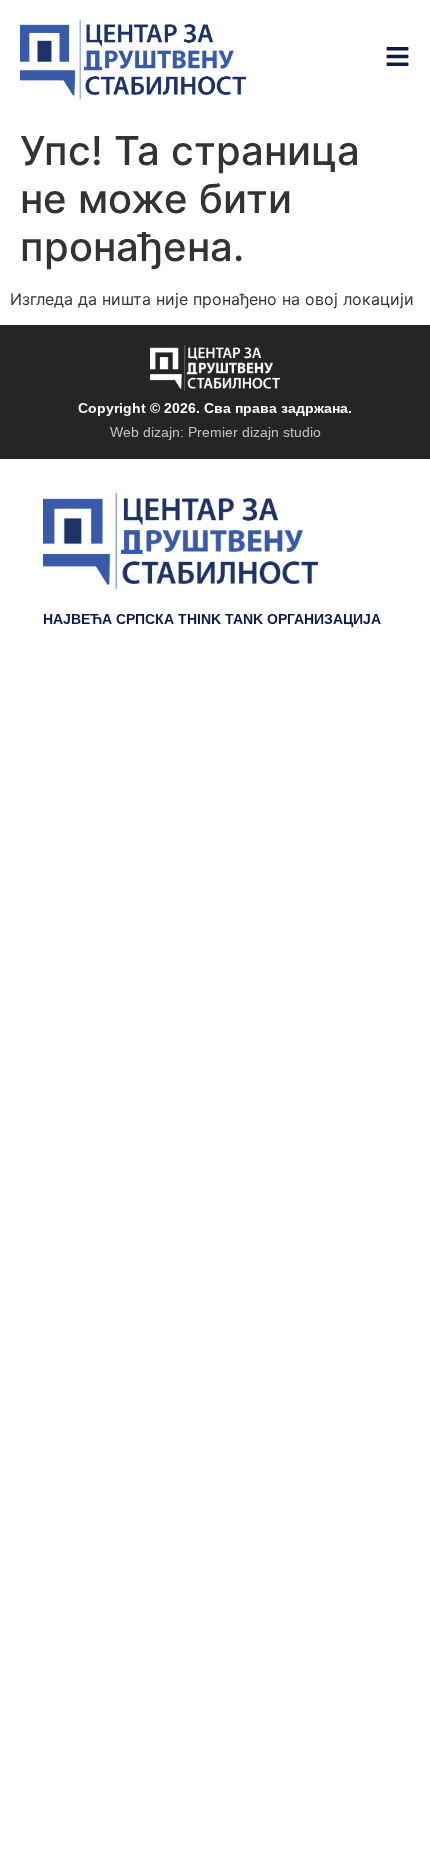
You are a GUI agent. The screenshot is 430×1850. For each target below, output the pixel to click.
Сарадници (335, 866)
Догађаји (347, 776)
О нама (352, 896)
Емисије (350, 806)
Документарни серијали (277, 746)
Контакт (351, 926)
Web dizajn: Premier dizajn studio (215, 432)
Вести (360, 836)
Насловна (341, 716)
